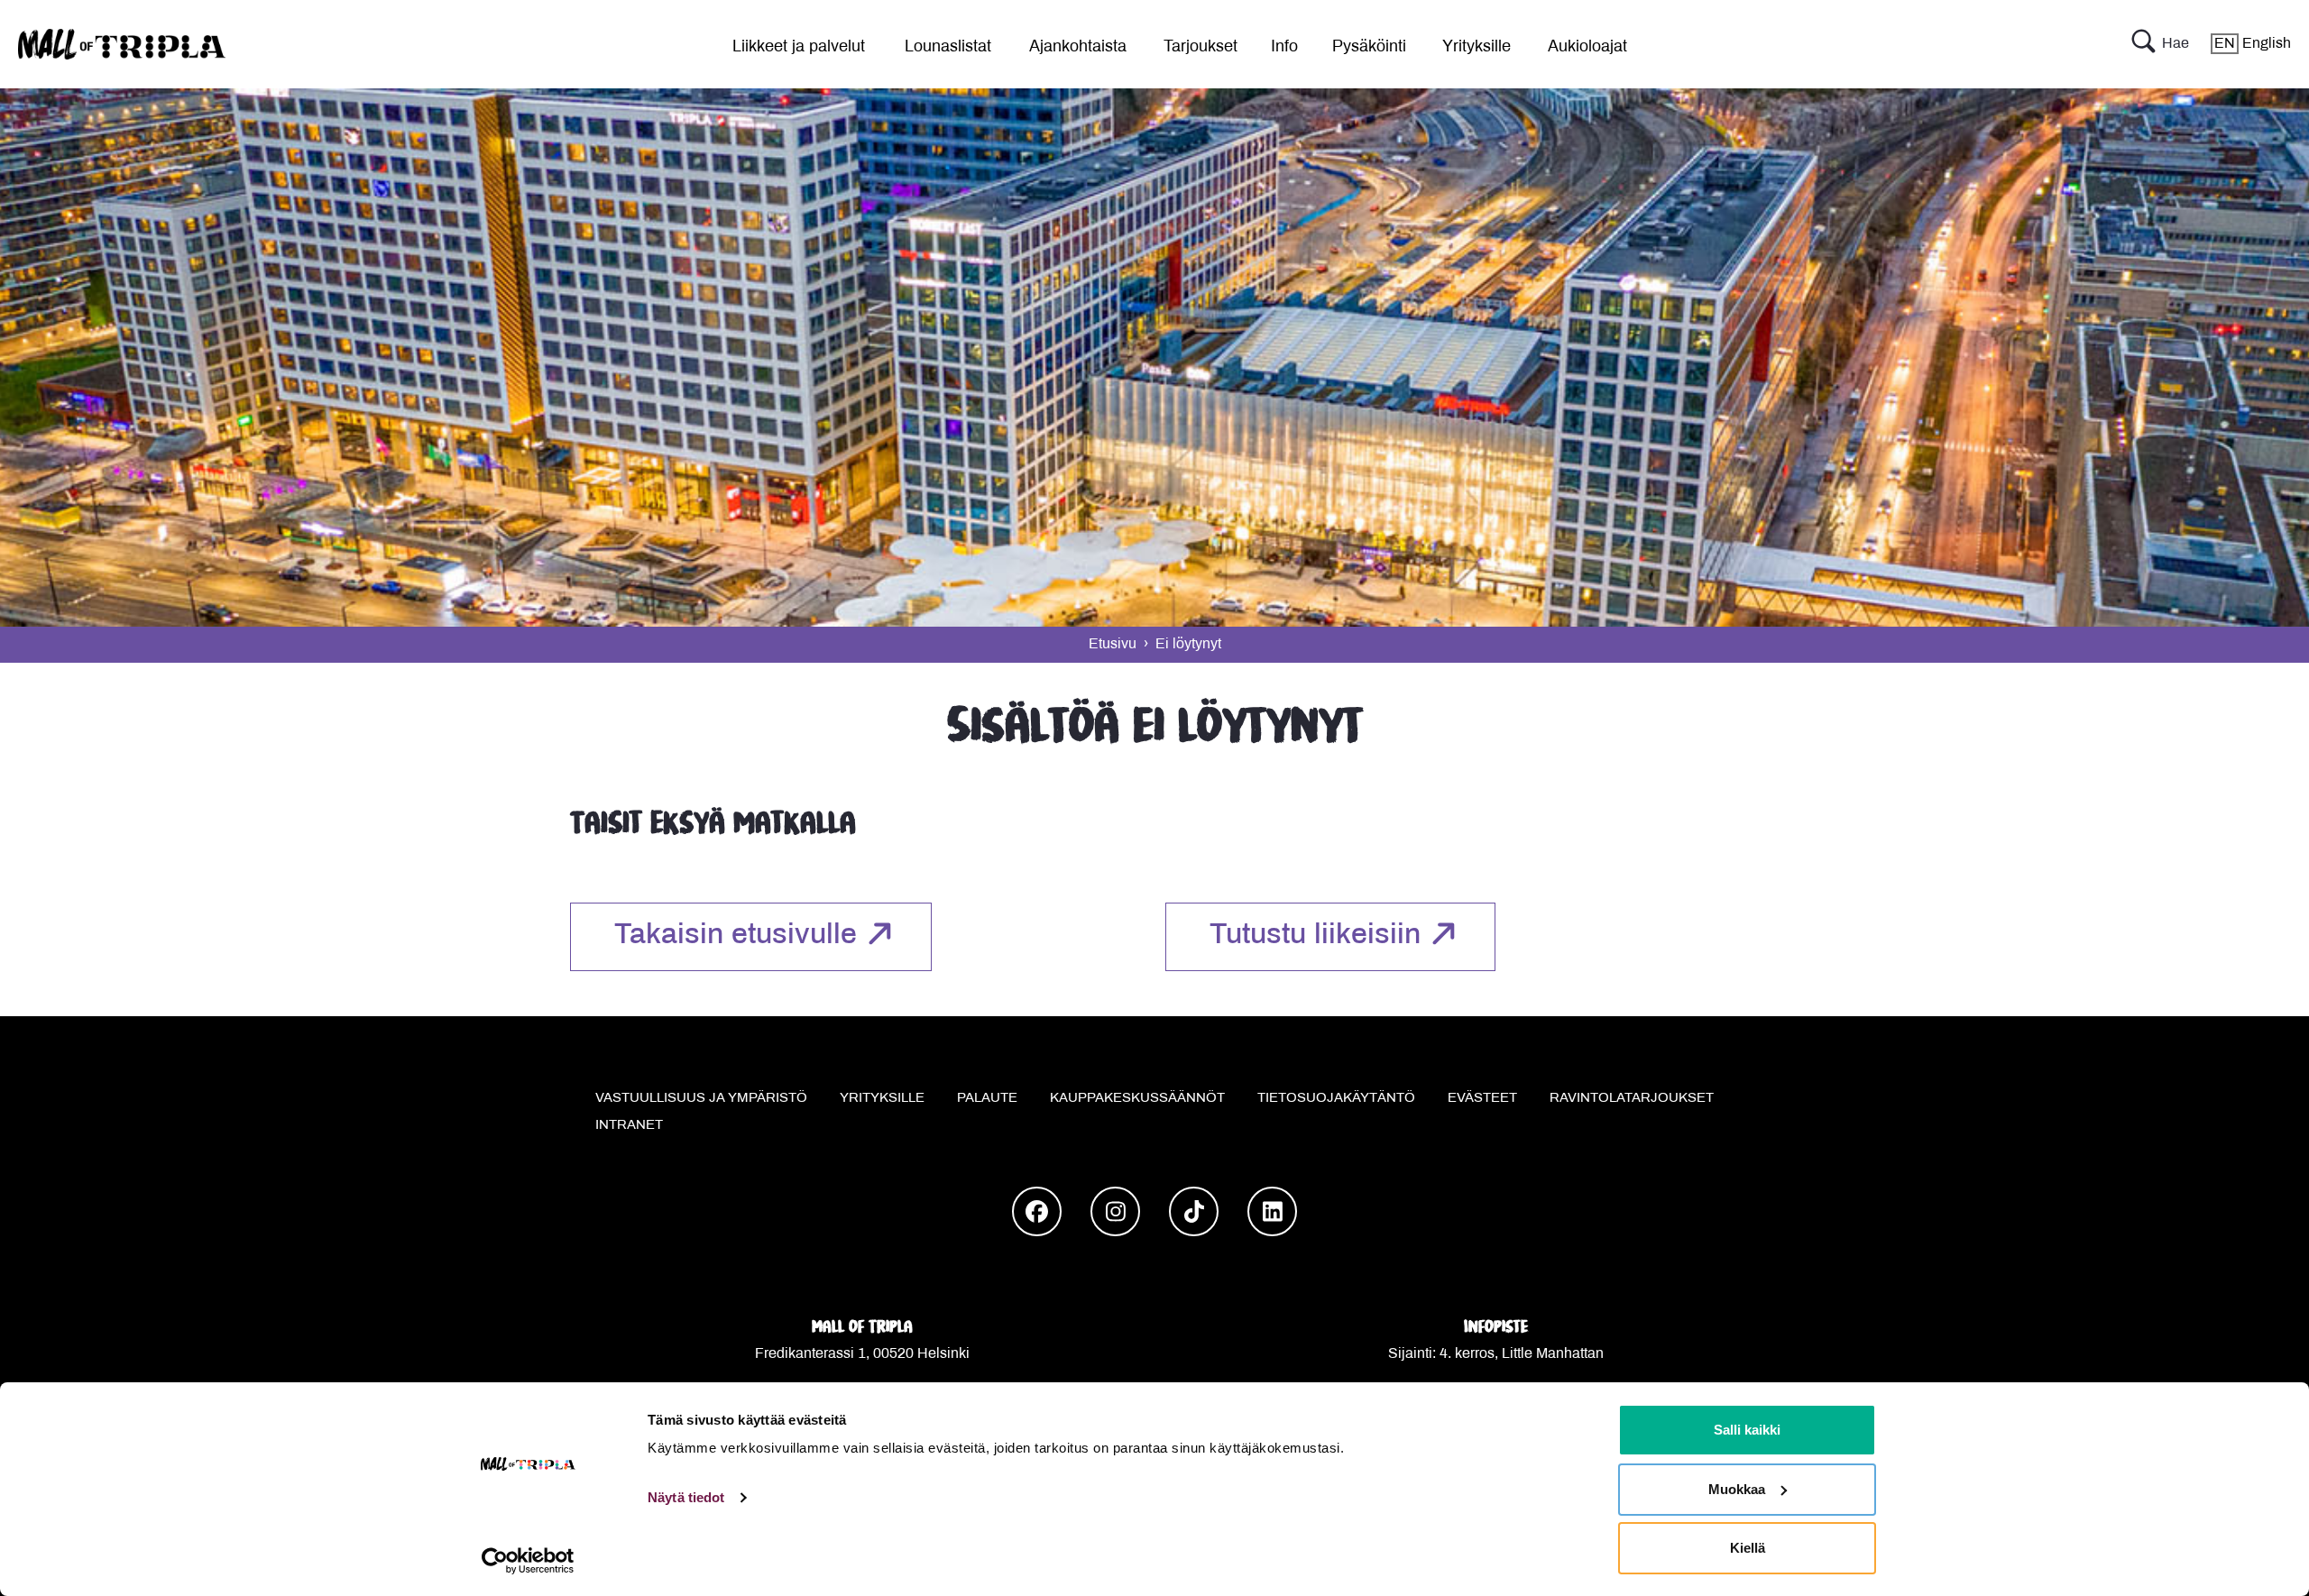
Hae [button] (2176, 44)
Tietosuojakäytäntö (1336, 1098)
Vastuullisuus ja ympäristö (701, 1098)
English (2253, 44)
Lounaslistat (948, 47)
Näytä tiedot (686, 1497)
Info (1284, 47)
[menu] (792, 44)
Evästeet (1482, 1098)
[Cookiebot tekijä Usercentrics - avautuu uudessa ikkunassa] (528, 1561)
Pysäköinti (1369, 47)
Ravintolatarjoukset (1632, 1098)
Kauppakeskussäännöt (1137, 1098)
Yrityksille (1476, 47)
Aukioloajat (1587, 47)
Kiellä (1748, 1548)
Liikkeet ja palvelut (799, 47)
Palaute (987, 1098)
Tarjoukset (1200, 47)
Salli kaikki (1747, 1430)
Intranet (629, 1125)
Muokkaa (1737, 1489)
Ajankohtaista (1078, 47)
